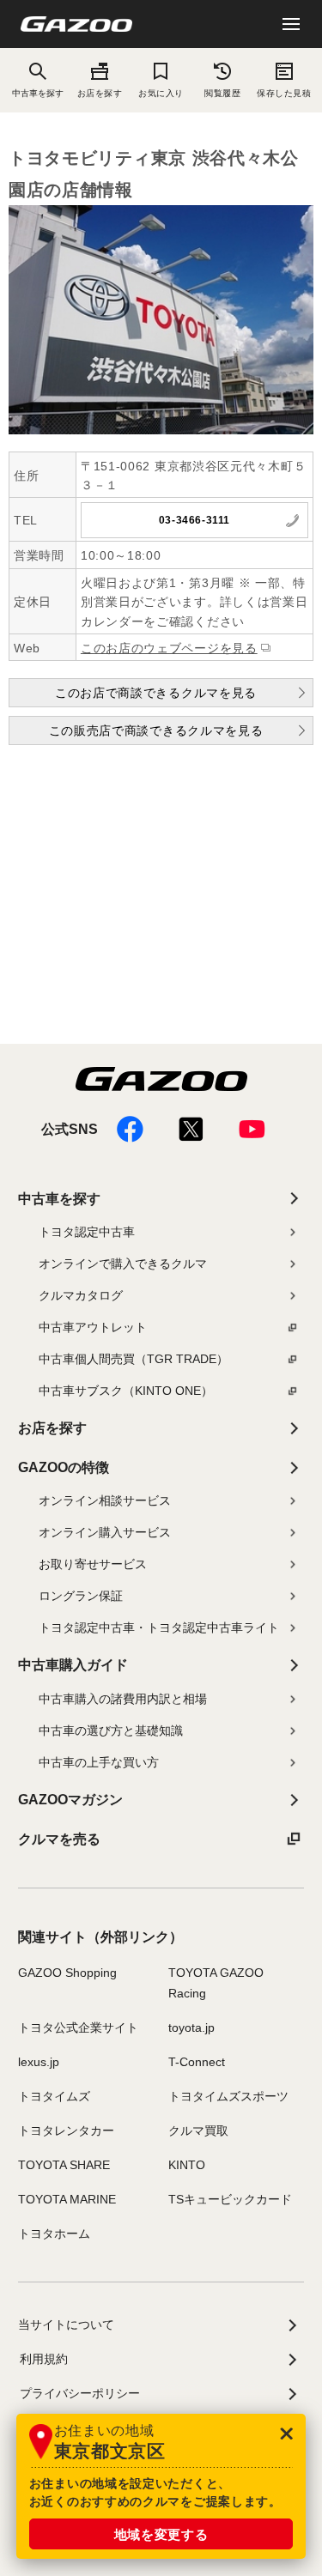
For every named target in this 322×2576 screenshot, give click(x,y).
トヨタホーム (54, 2234)
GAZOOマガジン (70, 1800)
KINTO (187, 2165)
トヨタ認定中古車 (87, 1232)
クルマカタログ (81, 1295)
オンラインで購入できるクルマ (123, 1264)
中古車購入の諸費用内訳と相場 (123, 1699)
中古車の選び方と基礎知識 (111, 1730)
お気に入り (161, 93)
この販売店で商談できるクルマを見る (156, 730)
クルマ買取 (198, 2131)
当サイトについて (66, 2324)
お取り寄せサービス (93, 1564)
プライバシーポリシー (80, 2393)
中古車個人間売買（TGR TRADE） (134, 1359)
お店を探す (100, 93)
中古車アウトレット (93, 1327)
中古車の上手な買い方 (99, 1762)
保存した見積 (284, 93)
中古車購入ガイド (73, 1665)
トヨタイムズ (54, 2096)
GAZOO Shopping (67, 1973)
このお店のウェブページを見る (169, 648)
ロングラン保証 (81, 1596)
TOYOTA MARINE (67, 2199)
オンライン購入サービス (105, 1532)
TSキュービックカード (230, 2199)
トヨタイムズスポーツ (228, 2096)
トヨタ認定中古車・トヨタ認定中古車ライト (159, 1627)
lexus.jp (39, 2062)
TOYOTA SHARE (64, 2165)
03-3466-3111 (194, 520)
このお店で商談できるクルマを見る (156, 693)
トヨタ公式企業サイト (78, 2027)
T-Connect (197, 2062)
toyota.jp (191, 2027)
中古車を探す (59, 1199)
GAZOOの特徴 (64, 1467)
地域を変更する (161, 2534)
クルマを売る (59, 1839)
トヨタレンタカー (66, 2131)
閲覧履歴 (222, 93)
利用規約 (44, 2359)
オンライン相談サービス (105, 1500)
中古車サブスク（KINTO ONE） (126, 1391)
